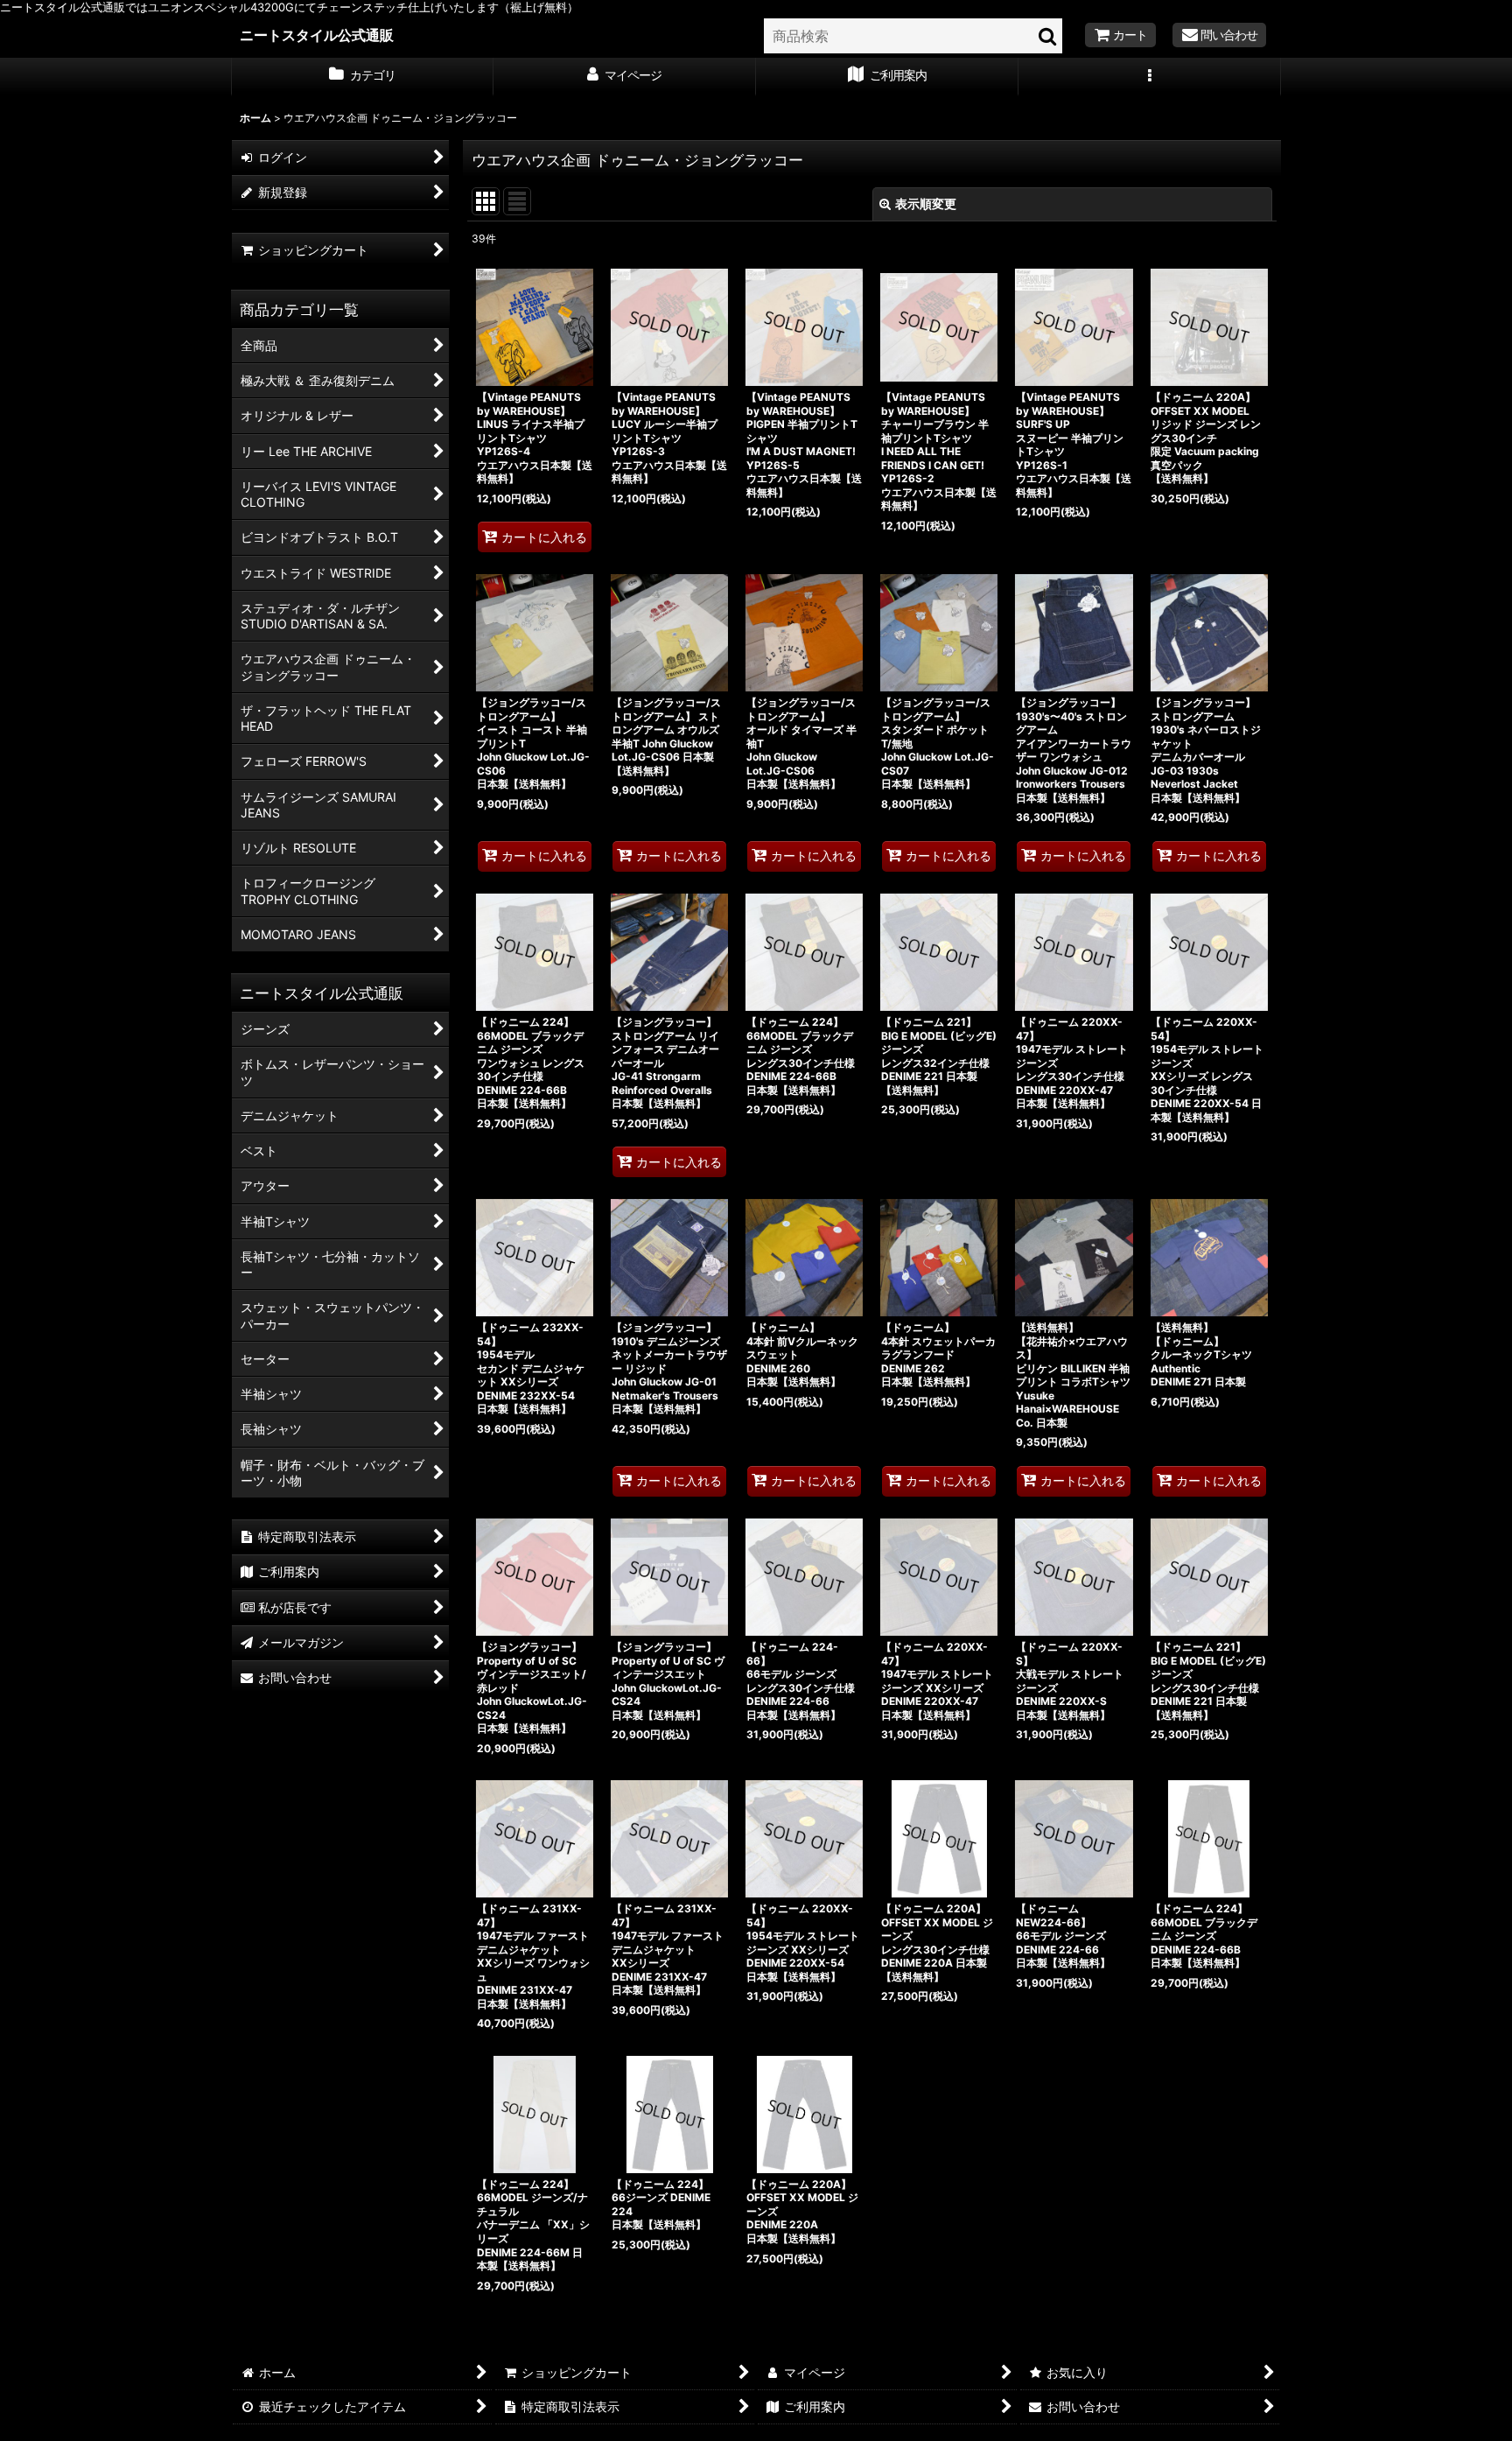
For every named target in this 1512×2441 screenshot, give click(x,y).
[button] (1150, 77)
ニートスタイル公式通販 (317, 35)
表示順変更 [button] (926, 203)
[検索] (1048, 36)
